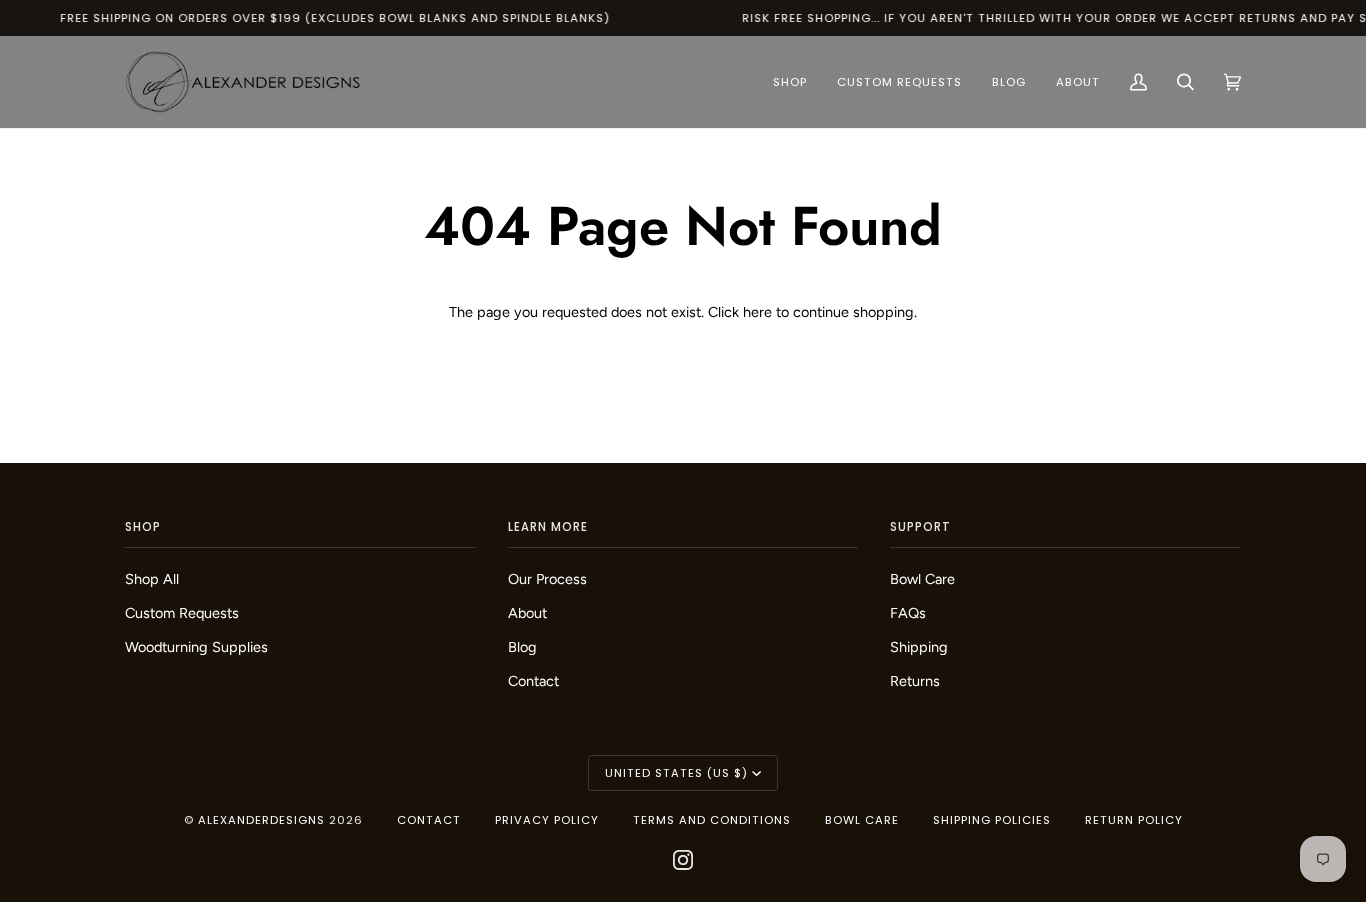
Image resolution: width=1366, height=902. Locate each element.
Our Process (547, 579)
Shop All (152, 579)
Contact (533, 681)
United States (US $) (676, 773)
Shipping (919, 647)
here (757, 312)
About (527, 613)
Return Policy (1134, 820)
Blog (522, 647)
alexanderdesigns (261, 820)
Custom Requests (182, 613)
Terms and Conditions (712, 820)
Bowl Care (922, 579)
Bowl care (862, 820)
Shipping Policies (992, 820)
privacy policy (547, 820)
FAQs (908, 613)
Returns (915, 681)
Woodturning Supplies (196, 647)
